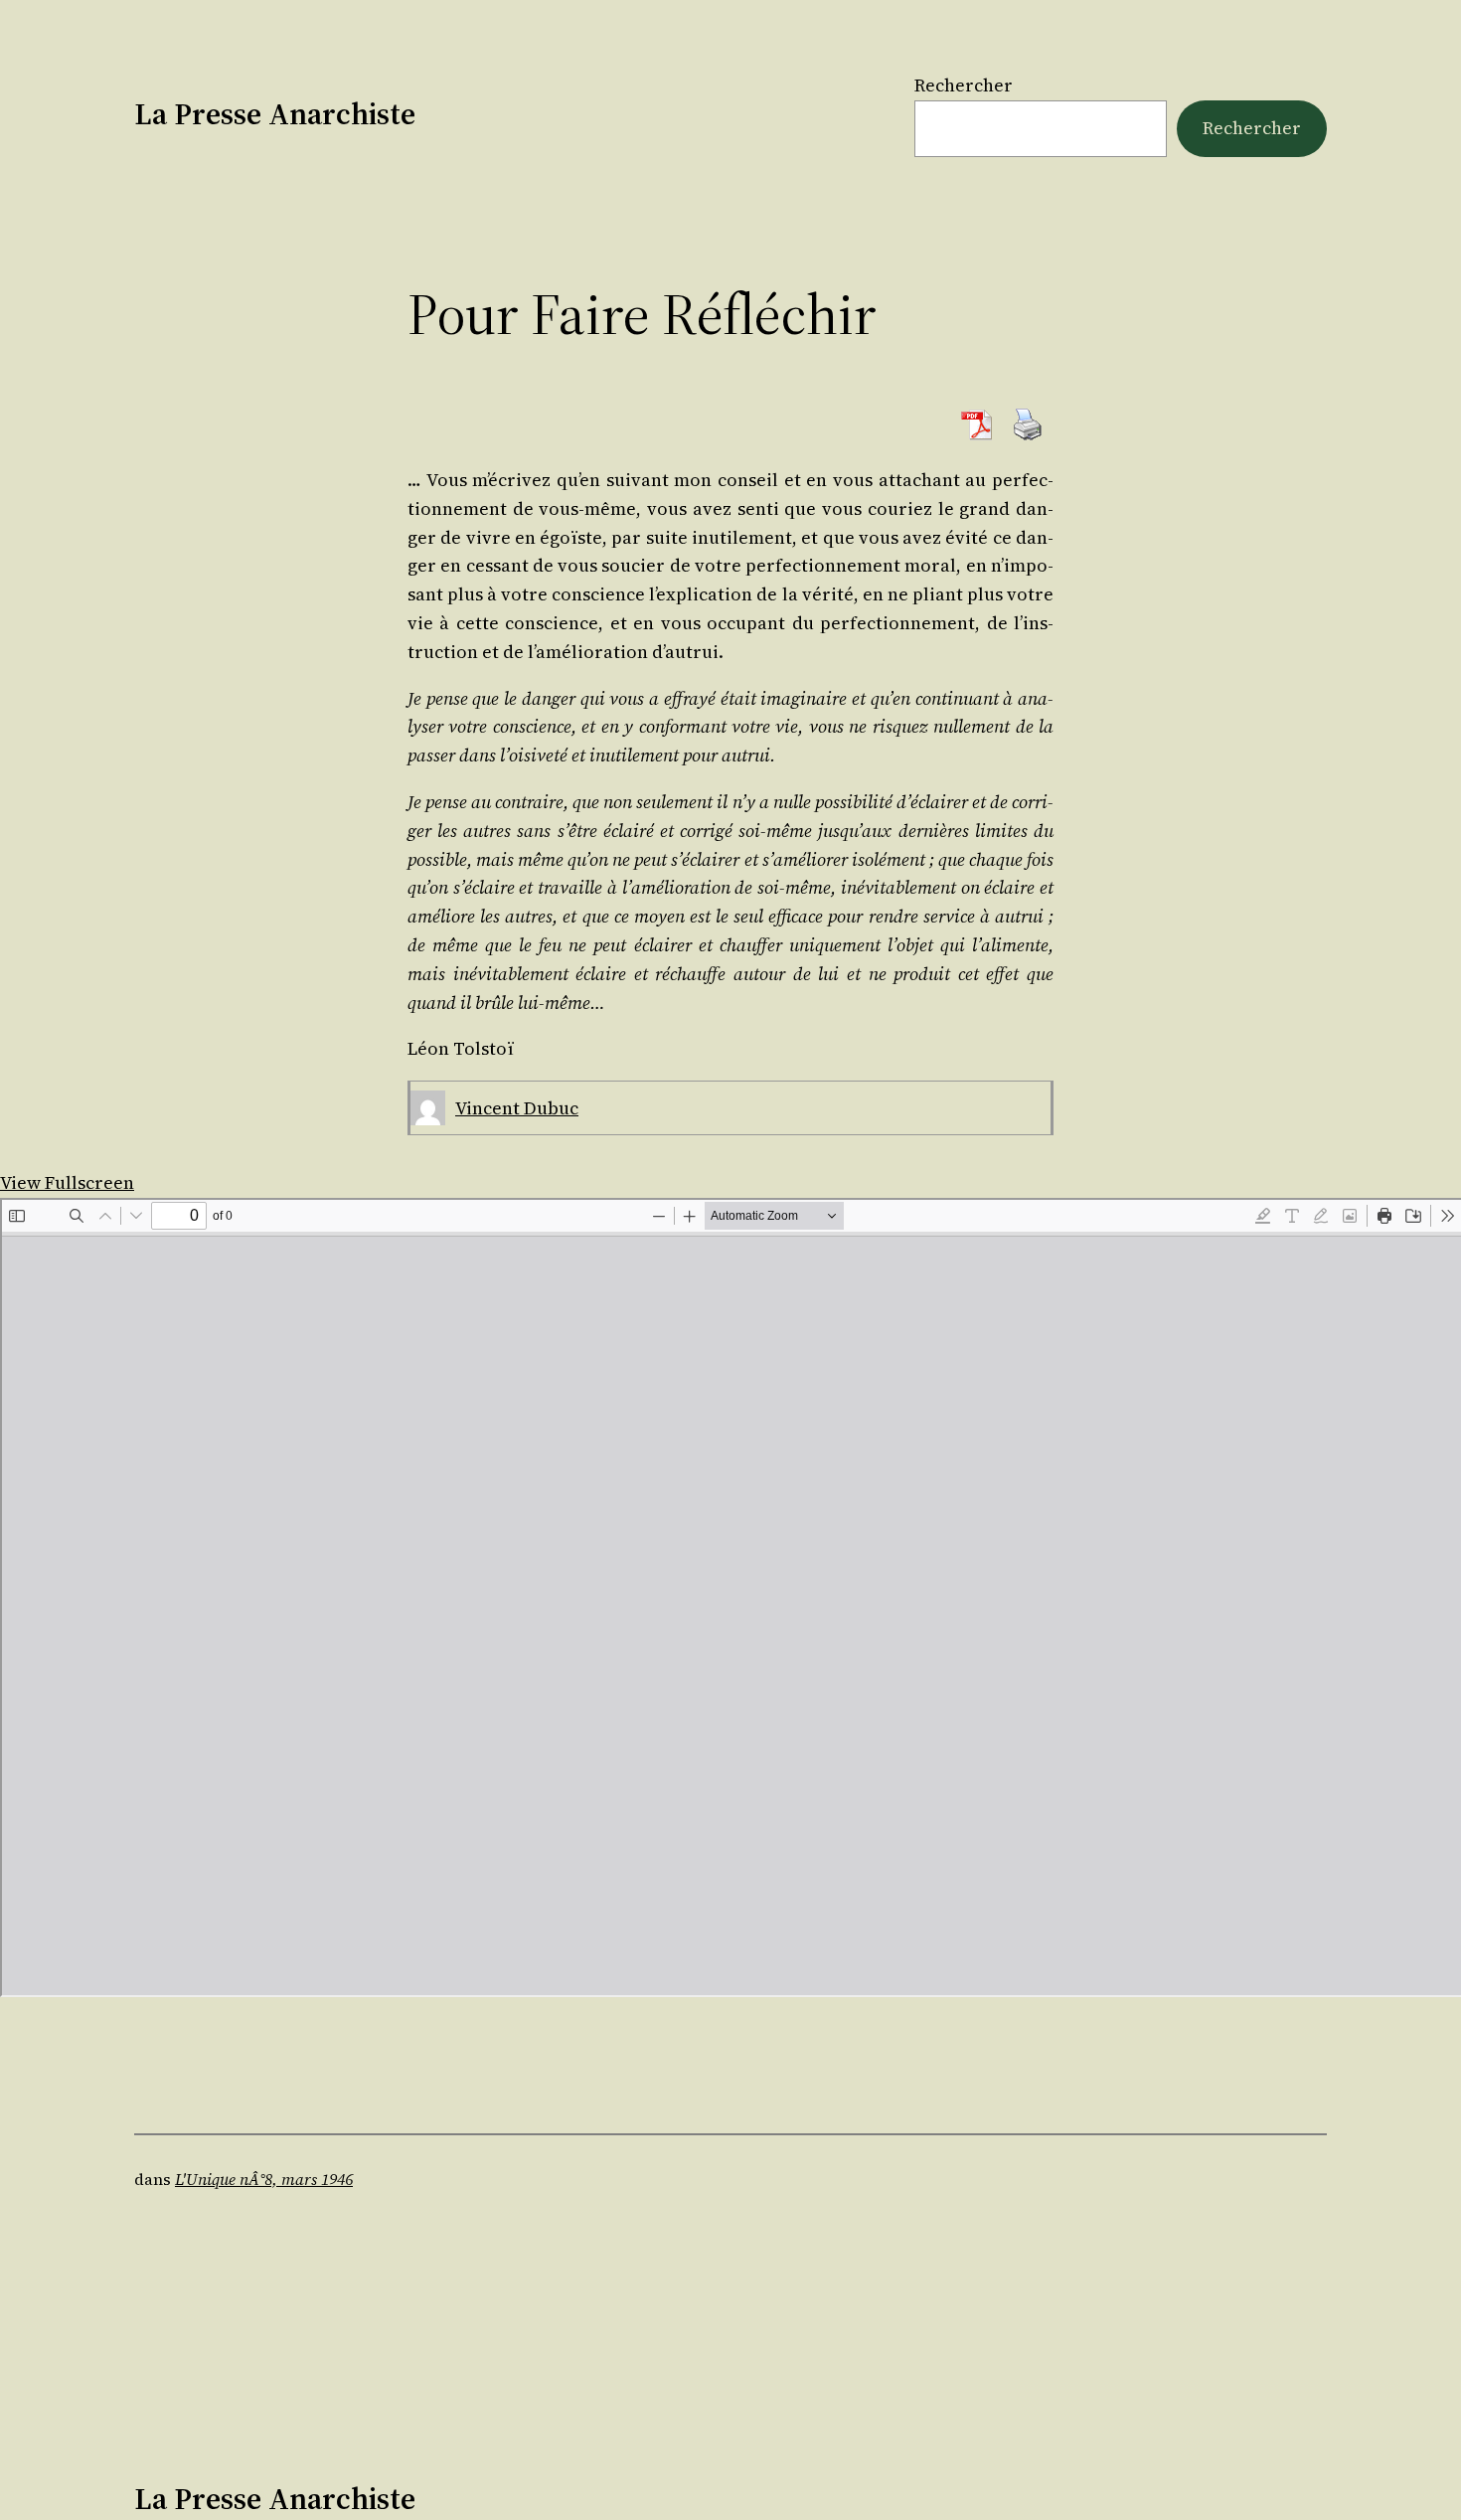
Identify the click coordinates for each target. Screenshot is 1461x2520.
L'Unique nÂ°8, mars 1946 (264, 2179)
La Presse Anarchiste (275, 114)
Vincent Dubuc (517, 1108)
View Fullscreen (67, 1182)
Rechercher (964, 85)
